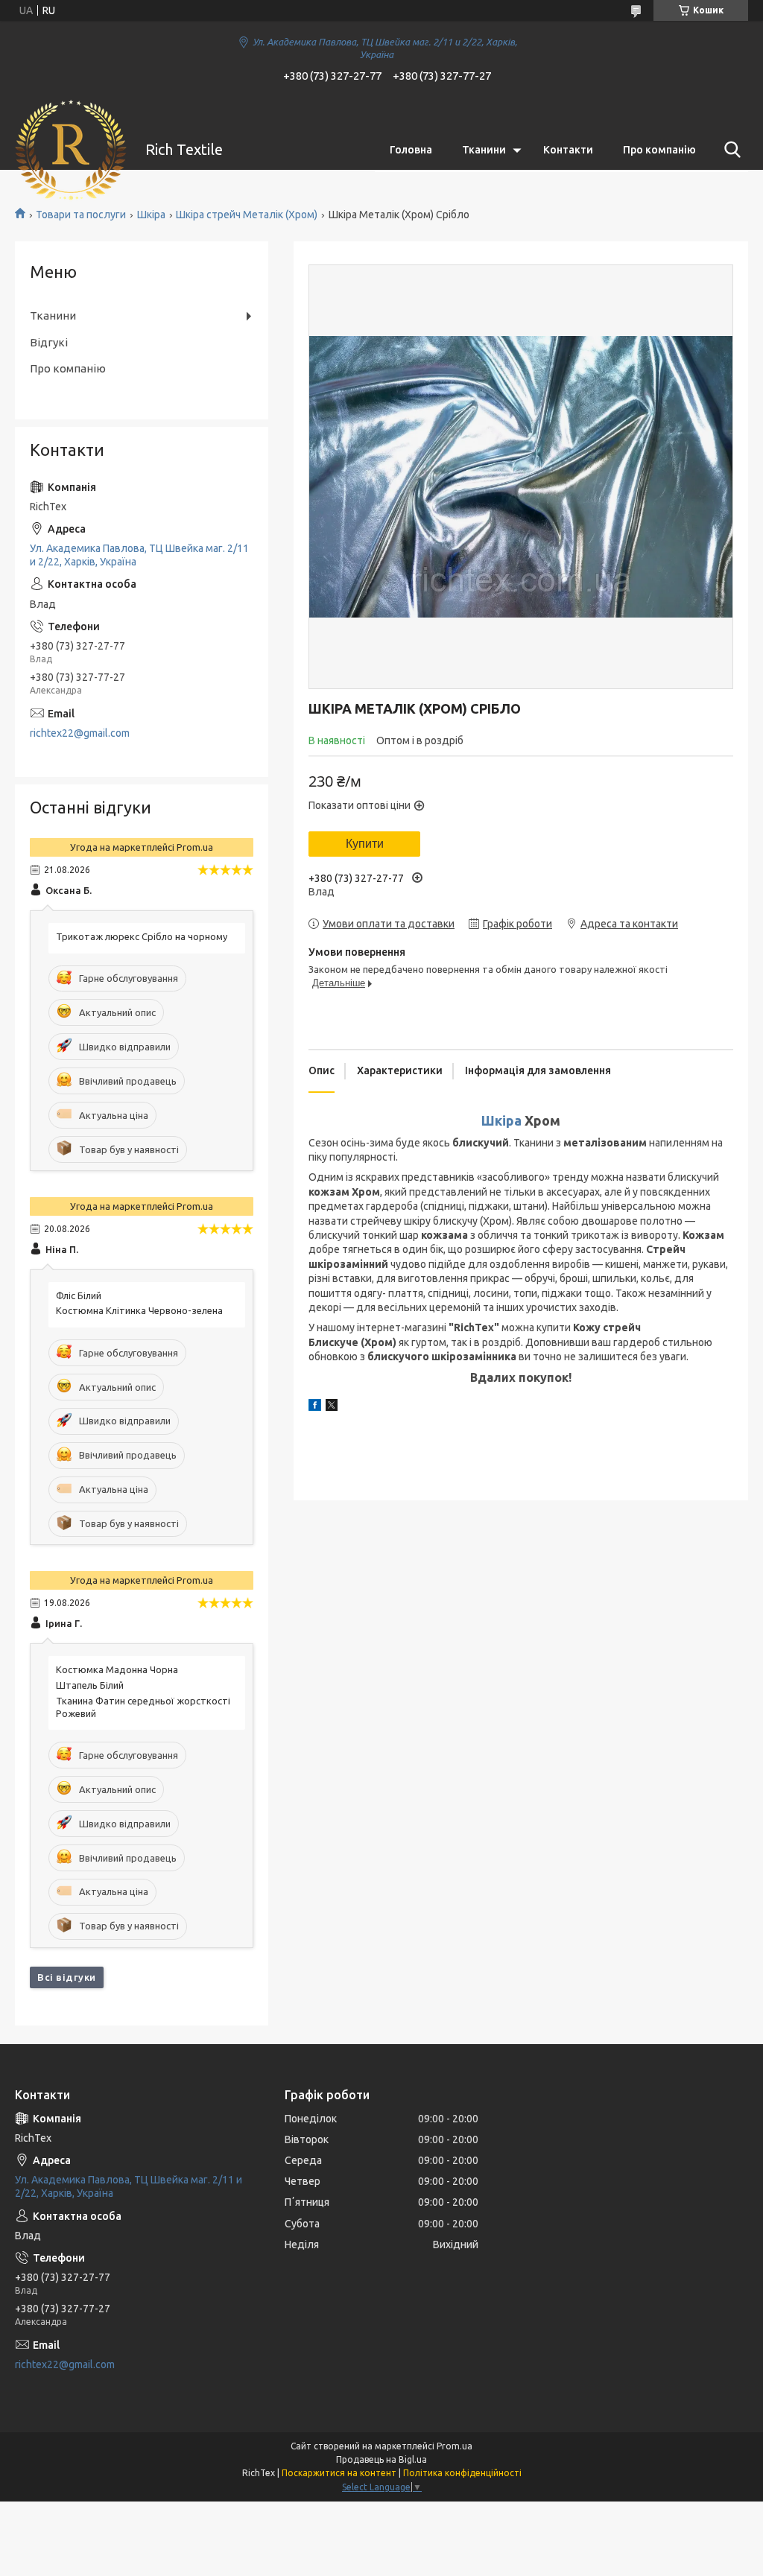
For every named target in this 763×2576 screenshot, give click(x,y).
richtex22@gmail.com (80, 733)
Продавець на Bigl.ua (381, 2459)
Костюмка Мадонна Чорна (117, 1669)
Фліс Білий (79, 1295)
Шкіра (151, 215)
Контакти (568, 150)
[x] (332, 1407)
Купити (365, 844)
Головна (411, 150)
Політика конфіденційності (462, 2473)
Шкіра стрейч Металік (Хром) (247, 215)
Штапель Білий (90, 1685)
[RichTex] (71, 150)
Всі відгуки (67, 1977)
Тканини (484, 150)
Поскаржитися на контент (339, 2473)
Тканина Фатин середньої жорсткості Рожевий (143, 1707)
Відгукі (49, 342)
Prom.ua (455, 2446)
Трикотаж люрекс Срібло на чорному (142, 936)
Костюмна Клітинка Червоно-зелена (139, 1310)
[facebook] (315, 1407)
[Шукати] (729, 150)
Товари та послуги (81, 215)
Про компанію (659, 150)
